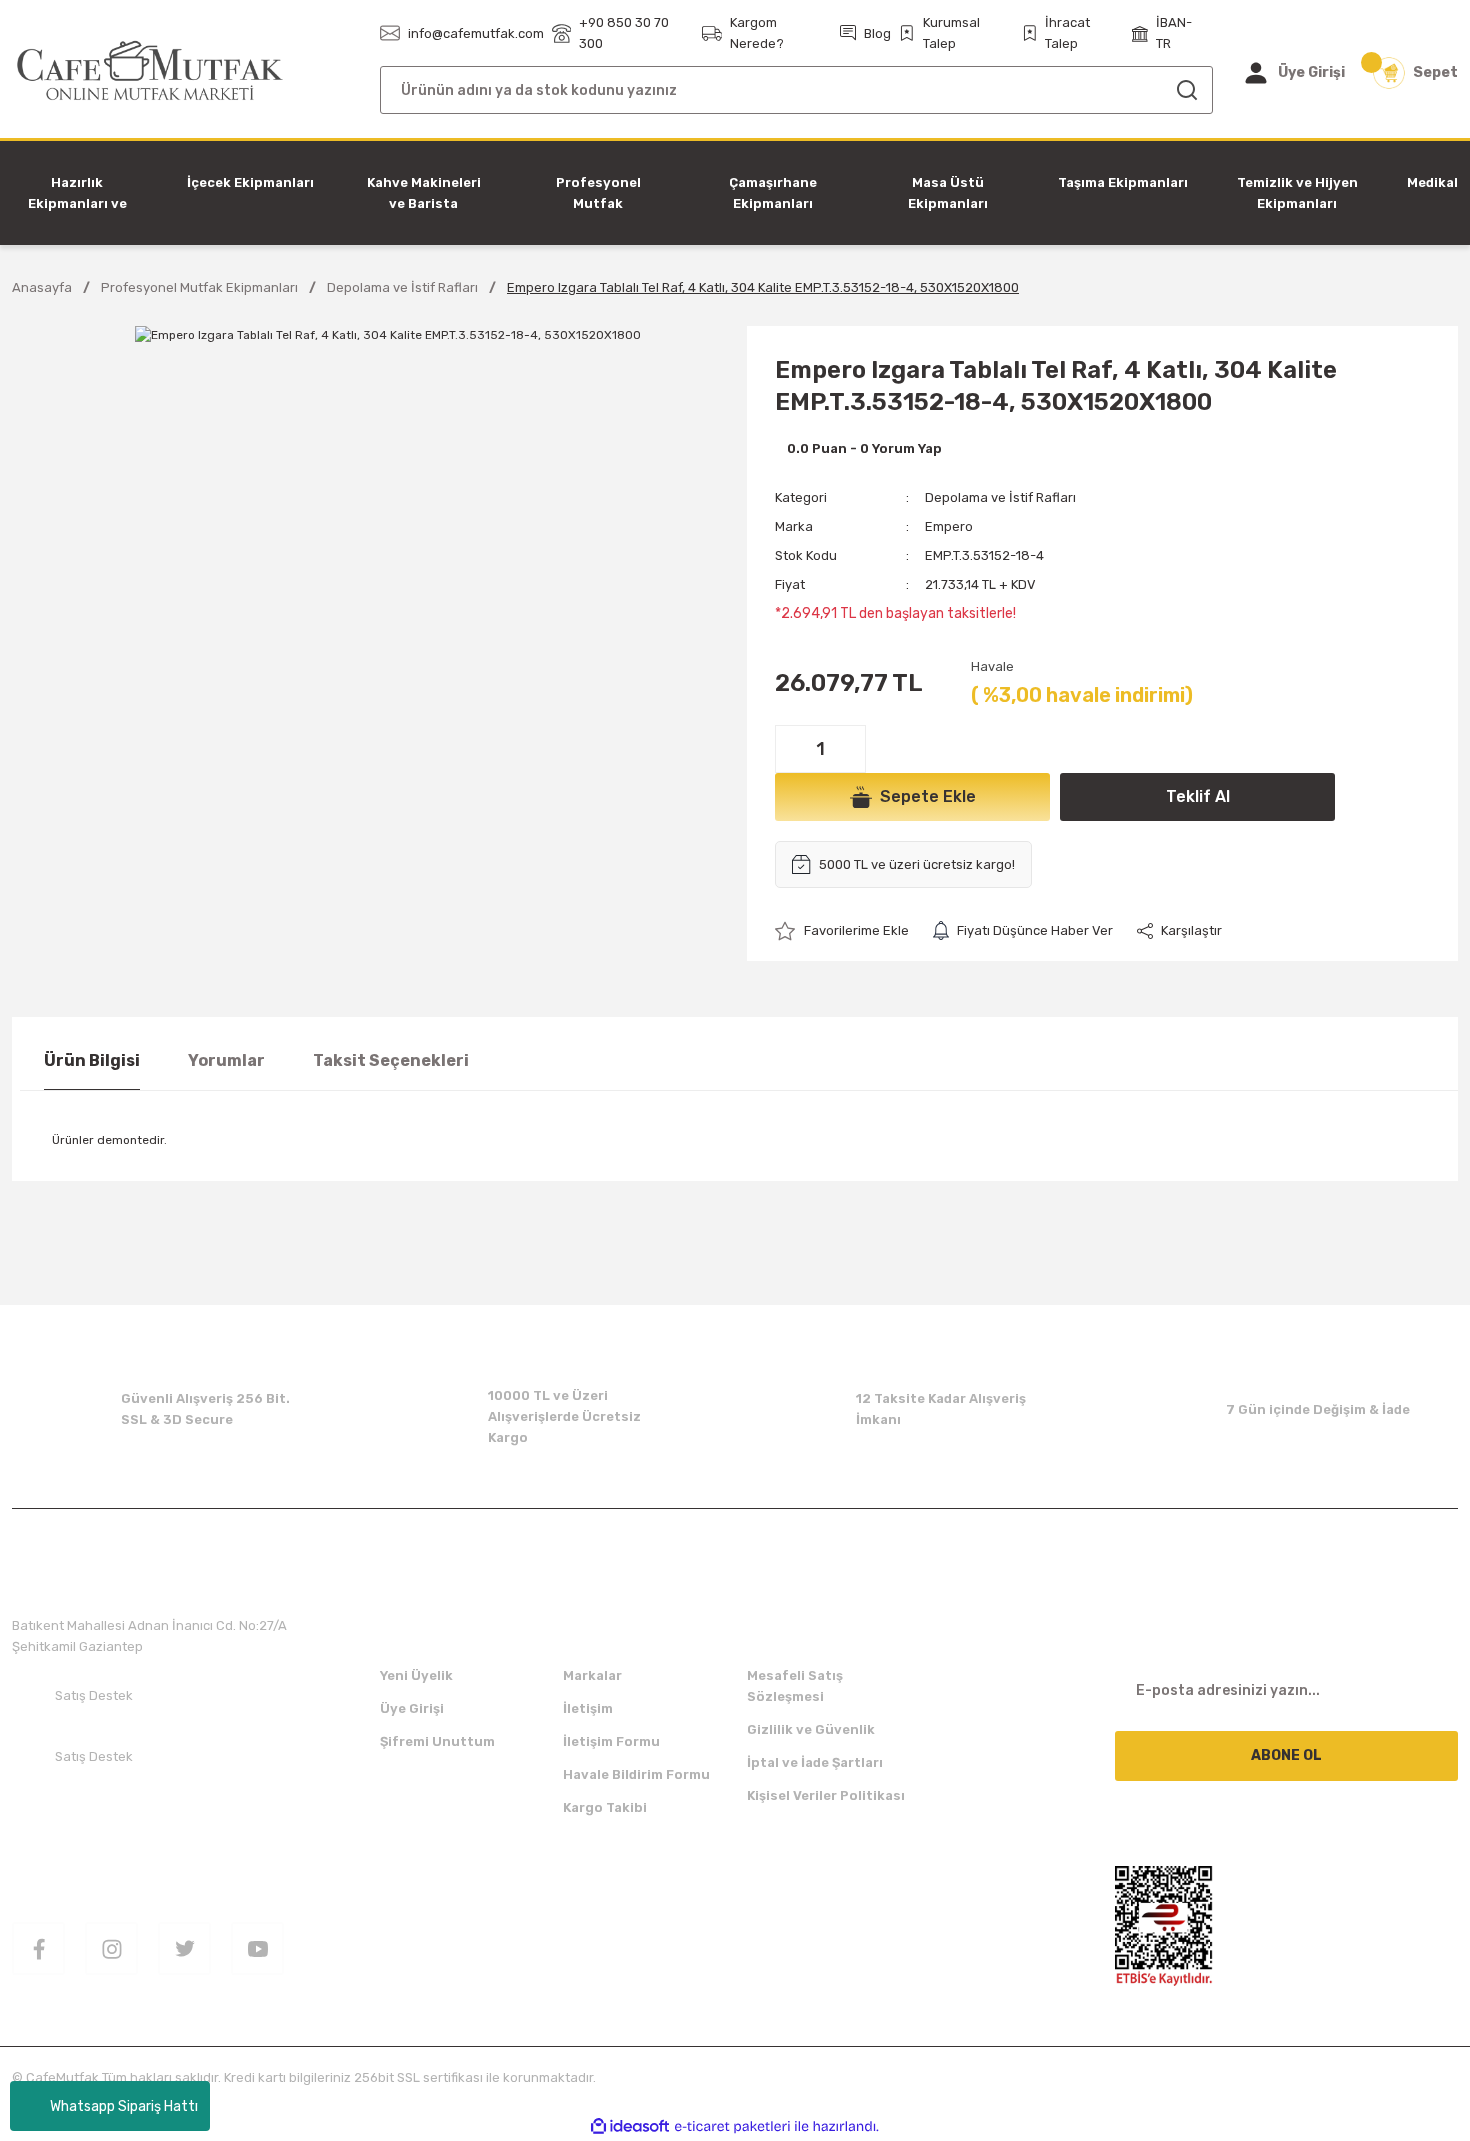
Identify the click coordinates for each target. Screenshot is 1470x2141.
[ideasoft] (630, 2126)
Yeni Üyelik (416, 1675)
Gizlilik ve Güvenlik (811, 1729)
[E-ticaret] (732, 2127)
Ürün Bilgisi (92, 1060)
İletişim (588, 1708)
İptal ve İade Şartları (815, 1762)
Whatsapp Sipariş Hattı (124, 2106)
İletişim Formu (611, 1741)
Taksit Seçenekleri (391, 1060)
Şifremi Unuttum (437, 1741)
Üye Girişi (412, 1708)
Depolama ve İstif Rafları (1000, 497)
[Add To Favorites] (842, 930)
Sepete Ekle (928, 796)
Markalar (592, 1675)
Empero (949, 526)
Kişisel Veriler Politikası (826, 1795)
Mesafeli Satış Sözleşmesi (795, 1686)
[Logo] (150, 71)
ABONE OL (1286, 1755)
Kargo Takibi (605, 1807)
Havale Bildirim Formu (636, 1774)
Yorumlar (226, 1060)
